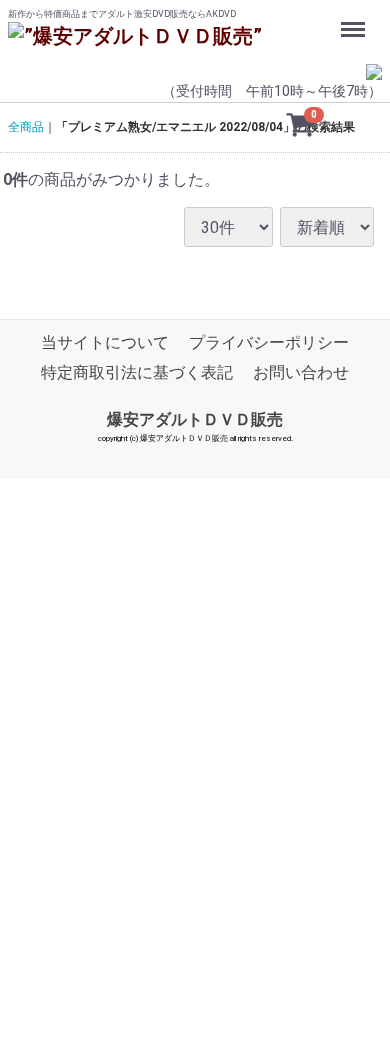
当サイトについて (105, 343)
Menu (355, 18)
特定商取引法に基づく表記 (137, 373)
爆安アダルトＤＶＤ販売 (195, 419)
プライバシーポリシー (269, 343)
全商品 (26, 127)
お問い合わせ (301, 373)
